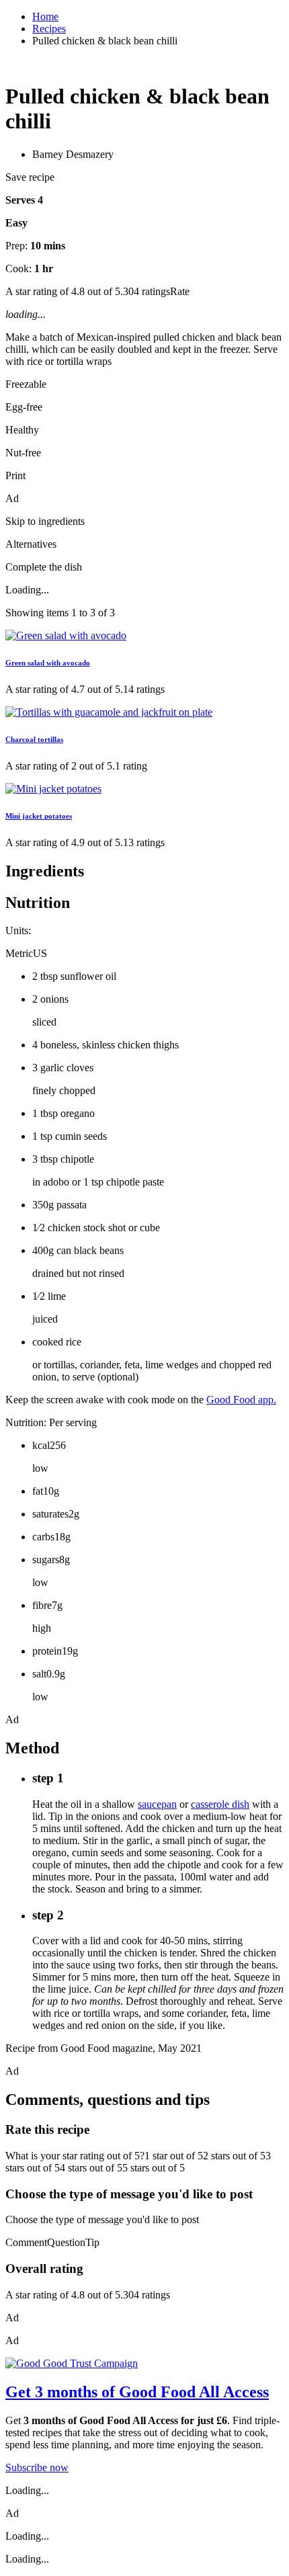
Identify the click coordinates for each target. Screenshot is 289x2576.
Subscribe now (37, 2467)
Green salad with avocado (48, 663)
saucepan (157, 1804)
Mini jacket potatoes (39, 816)
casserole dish (220, 1804)
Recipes (49, 29)
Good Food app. (241, 1400)
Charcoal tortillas (34, 739)
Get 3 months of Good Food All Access (137, 2392)
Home (45, 16)
